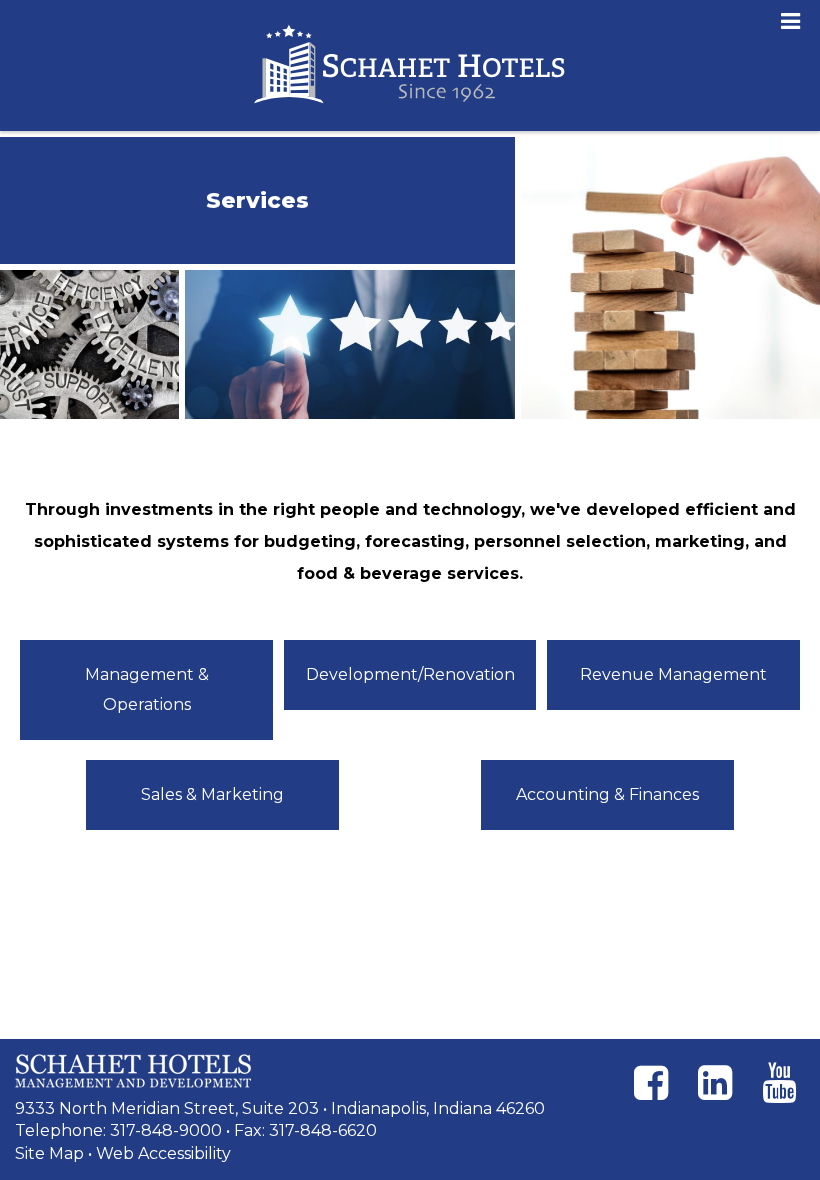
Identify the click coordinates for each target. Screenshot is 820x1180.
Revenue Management (673, 674)
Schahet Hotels (410, 65)
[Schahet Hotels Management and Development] (133, 1071)
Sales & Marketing (212, 794)
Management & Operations (147, 689)
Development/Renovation (410, 674)
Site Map (49, 1153)
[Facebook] (651, 1083)
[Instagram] (715, 1083)
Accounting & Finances (607, 794)
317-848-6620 (323, 1130)
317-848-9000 (166, 1130)
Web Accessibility (163, 1153)
